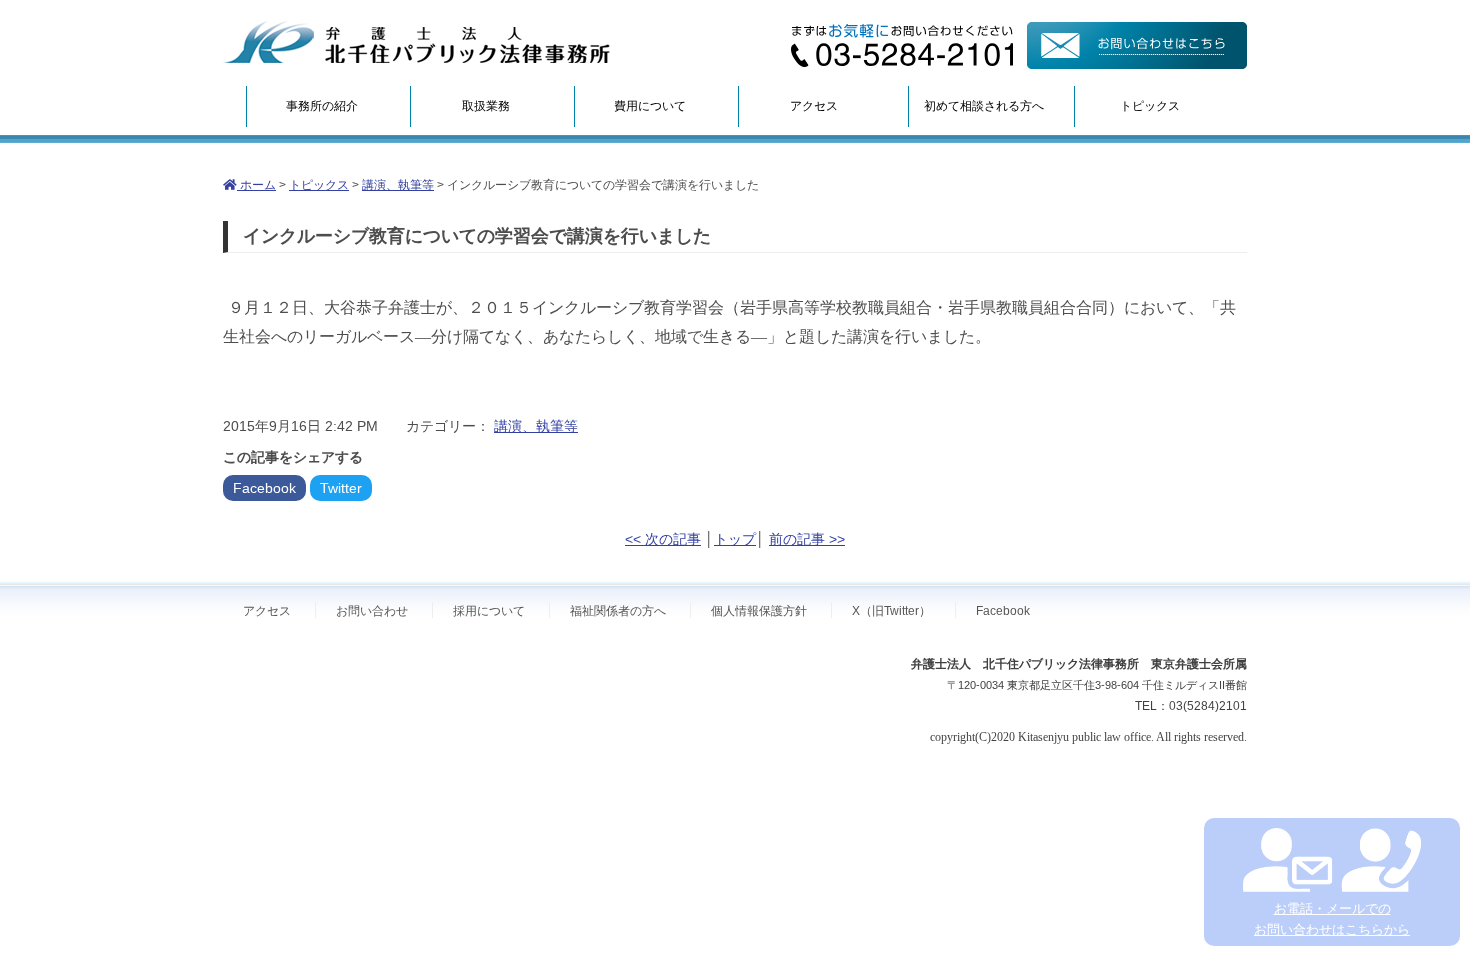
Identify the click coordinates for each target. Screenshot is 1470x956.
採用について (489, 611)
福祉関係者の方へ (618, 611)
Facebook (264, 488)
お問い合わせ (372, 611)
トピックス (1150, 106)
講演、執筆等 (398, 185)
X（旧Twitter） (891, 611)
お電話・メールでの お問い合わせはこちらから (1332, 919)
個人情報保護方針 (759, 611)
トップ (735, 539)
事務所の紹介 (322, 106)
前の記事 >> (807, 539)
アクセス (814, 106)
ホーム (256, 185)
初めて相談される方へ (984, 106)
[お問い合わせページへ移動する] (1137, 64)
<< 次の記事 (663, 539)
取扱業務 (486, 106)
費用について (650, 106)
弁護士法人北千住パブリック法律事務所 (417, 42)
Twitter (341, 488)
